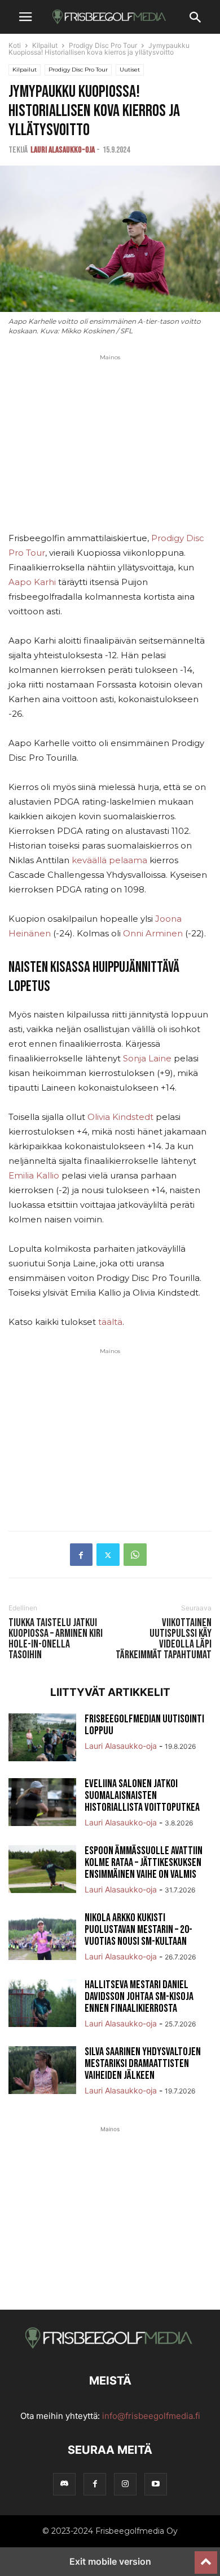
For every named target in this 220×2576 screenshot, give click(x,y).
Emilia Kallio (34, 1175)
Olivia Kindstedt (120, 1117)
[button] (25, 17)
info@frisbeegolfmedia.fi (151, 2416)
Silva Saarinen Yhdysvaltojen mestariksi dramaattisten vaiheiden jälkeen (143, 2064)
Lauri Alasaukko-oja (63, 150)
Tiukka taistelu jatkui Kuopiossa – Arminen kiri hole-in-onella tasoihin (56, 1639)
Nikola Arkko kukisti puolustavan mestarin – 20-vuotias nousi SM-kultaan (138, 1930)
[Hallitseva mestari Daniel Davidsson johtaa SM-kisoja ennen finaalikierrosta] (42, 2004)
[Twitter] (108, 1555)
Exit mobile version (110, 2561)
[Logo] (110, 2347)
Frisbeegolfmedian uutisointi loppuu (144, 1725)
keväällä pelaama (109, 860)
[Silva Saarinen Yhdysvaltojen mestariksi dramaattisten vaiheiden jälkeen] (42, 2071)
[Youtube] (156, 2484)
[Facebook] (81, 1555)
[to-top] (206, 2557)
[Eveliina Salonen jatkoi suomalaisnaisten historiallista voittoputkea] (42, 1803)
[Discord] (64, 2484)
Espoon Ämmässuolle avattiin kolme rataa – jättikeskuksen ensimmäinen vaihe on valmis (144, 1863)
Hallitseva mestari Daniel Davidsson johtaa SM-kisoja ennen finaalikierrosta (139, 1997)
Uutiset (130, 70)
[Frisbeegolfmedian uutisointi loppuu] (42, 1739)
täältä (110, 1322)
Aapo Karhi (32, 582)
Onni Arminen (153, 933)
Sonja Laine (147, 1058)
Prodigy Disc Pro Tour (103, 45)
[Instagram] (125, 2484)
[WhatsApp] (135, 1555)
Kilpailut (45, 45)
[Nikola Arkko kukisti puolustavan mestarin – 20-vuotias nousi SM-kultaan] (42, 1937)
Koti (15, 45)
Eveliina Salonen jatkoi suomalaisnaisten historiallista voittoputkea (142, 1796)
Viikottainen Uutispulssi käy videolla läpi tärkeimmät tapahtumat (164, 1639)
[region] (110, 452)
